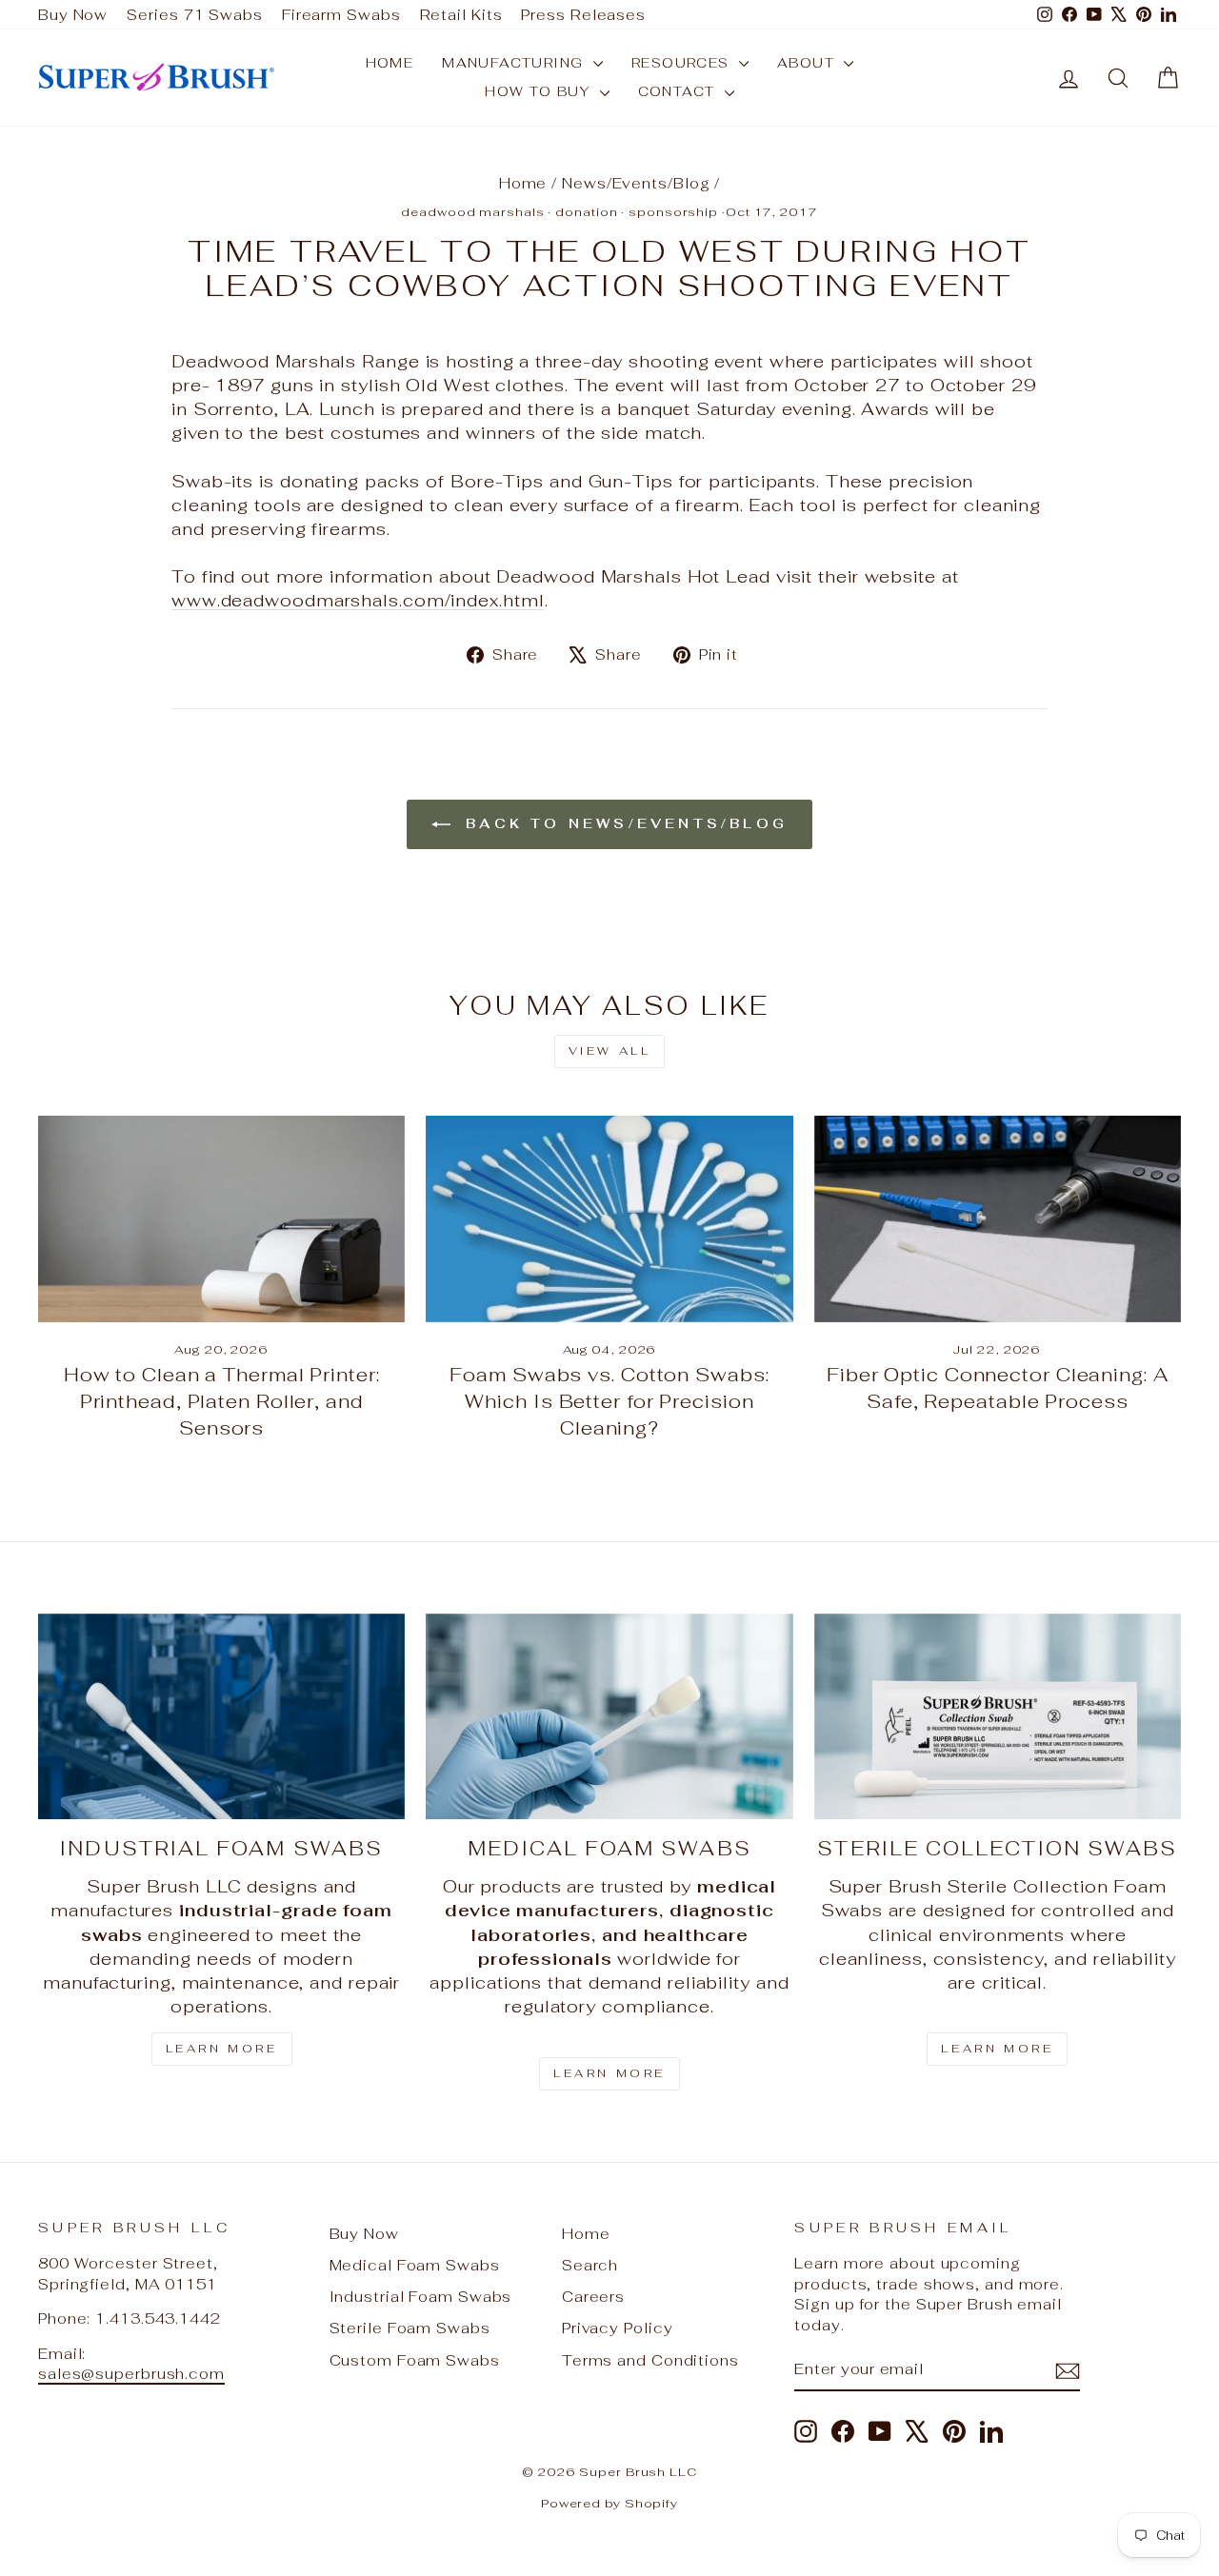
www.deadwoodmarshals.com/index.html (358, 600)
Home (390, 63)
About (808, 63)
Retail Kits (461, 15)
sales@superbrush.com (131, 2374)
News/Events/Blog (636, 183)
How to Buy (540, 91)
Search (590, 2265)
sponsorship (673, 212)
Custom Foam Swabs (415, 2360)
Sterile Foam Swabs (410, 2328)
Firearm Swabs (341, 15)
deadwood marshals (472, 212)
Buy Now (73, 15)
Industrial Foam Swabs (421, 2297)
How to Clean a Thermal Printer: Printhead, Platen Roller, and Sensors (222, 1401)
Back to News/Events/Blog (623, 823)
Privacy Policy (618, 2328)
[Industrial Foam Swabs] (221, 1717)
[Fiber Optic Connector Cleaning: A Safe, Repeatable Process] (998, 1219)
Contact (679, 91)
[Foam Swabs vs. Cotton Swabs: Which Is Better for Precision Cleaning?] (609, 1219)
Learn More (222, 2049)
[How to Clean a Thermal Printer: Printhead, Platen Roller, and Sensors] (221, 1219)
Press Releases (583, 15)
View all (610, 1051)
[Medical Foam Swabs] (609, 1717)
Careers (593, 2297)
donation (586, 212)
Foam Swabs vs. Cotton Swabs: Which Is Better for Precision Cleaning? (609, 1401)
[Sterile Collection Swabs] (998, 1717)
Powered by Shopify (609, 2503)
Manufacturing (515, 63)
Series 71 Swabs (195, 15)
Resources (683, 63)
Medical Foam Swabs (415, 2265)
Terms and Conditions (650, 2360)
